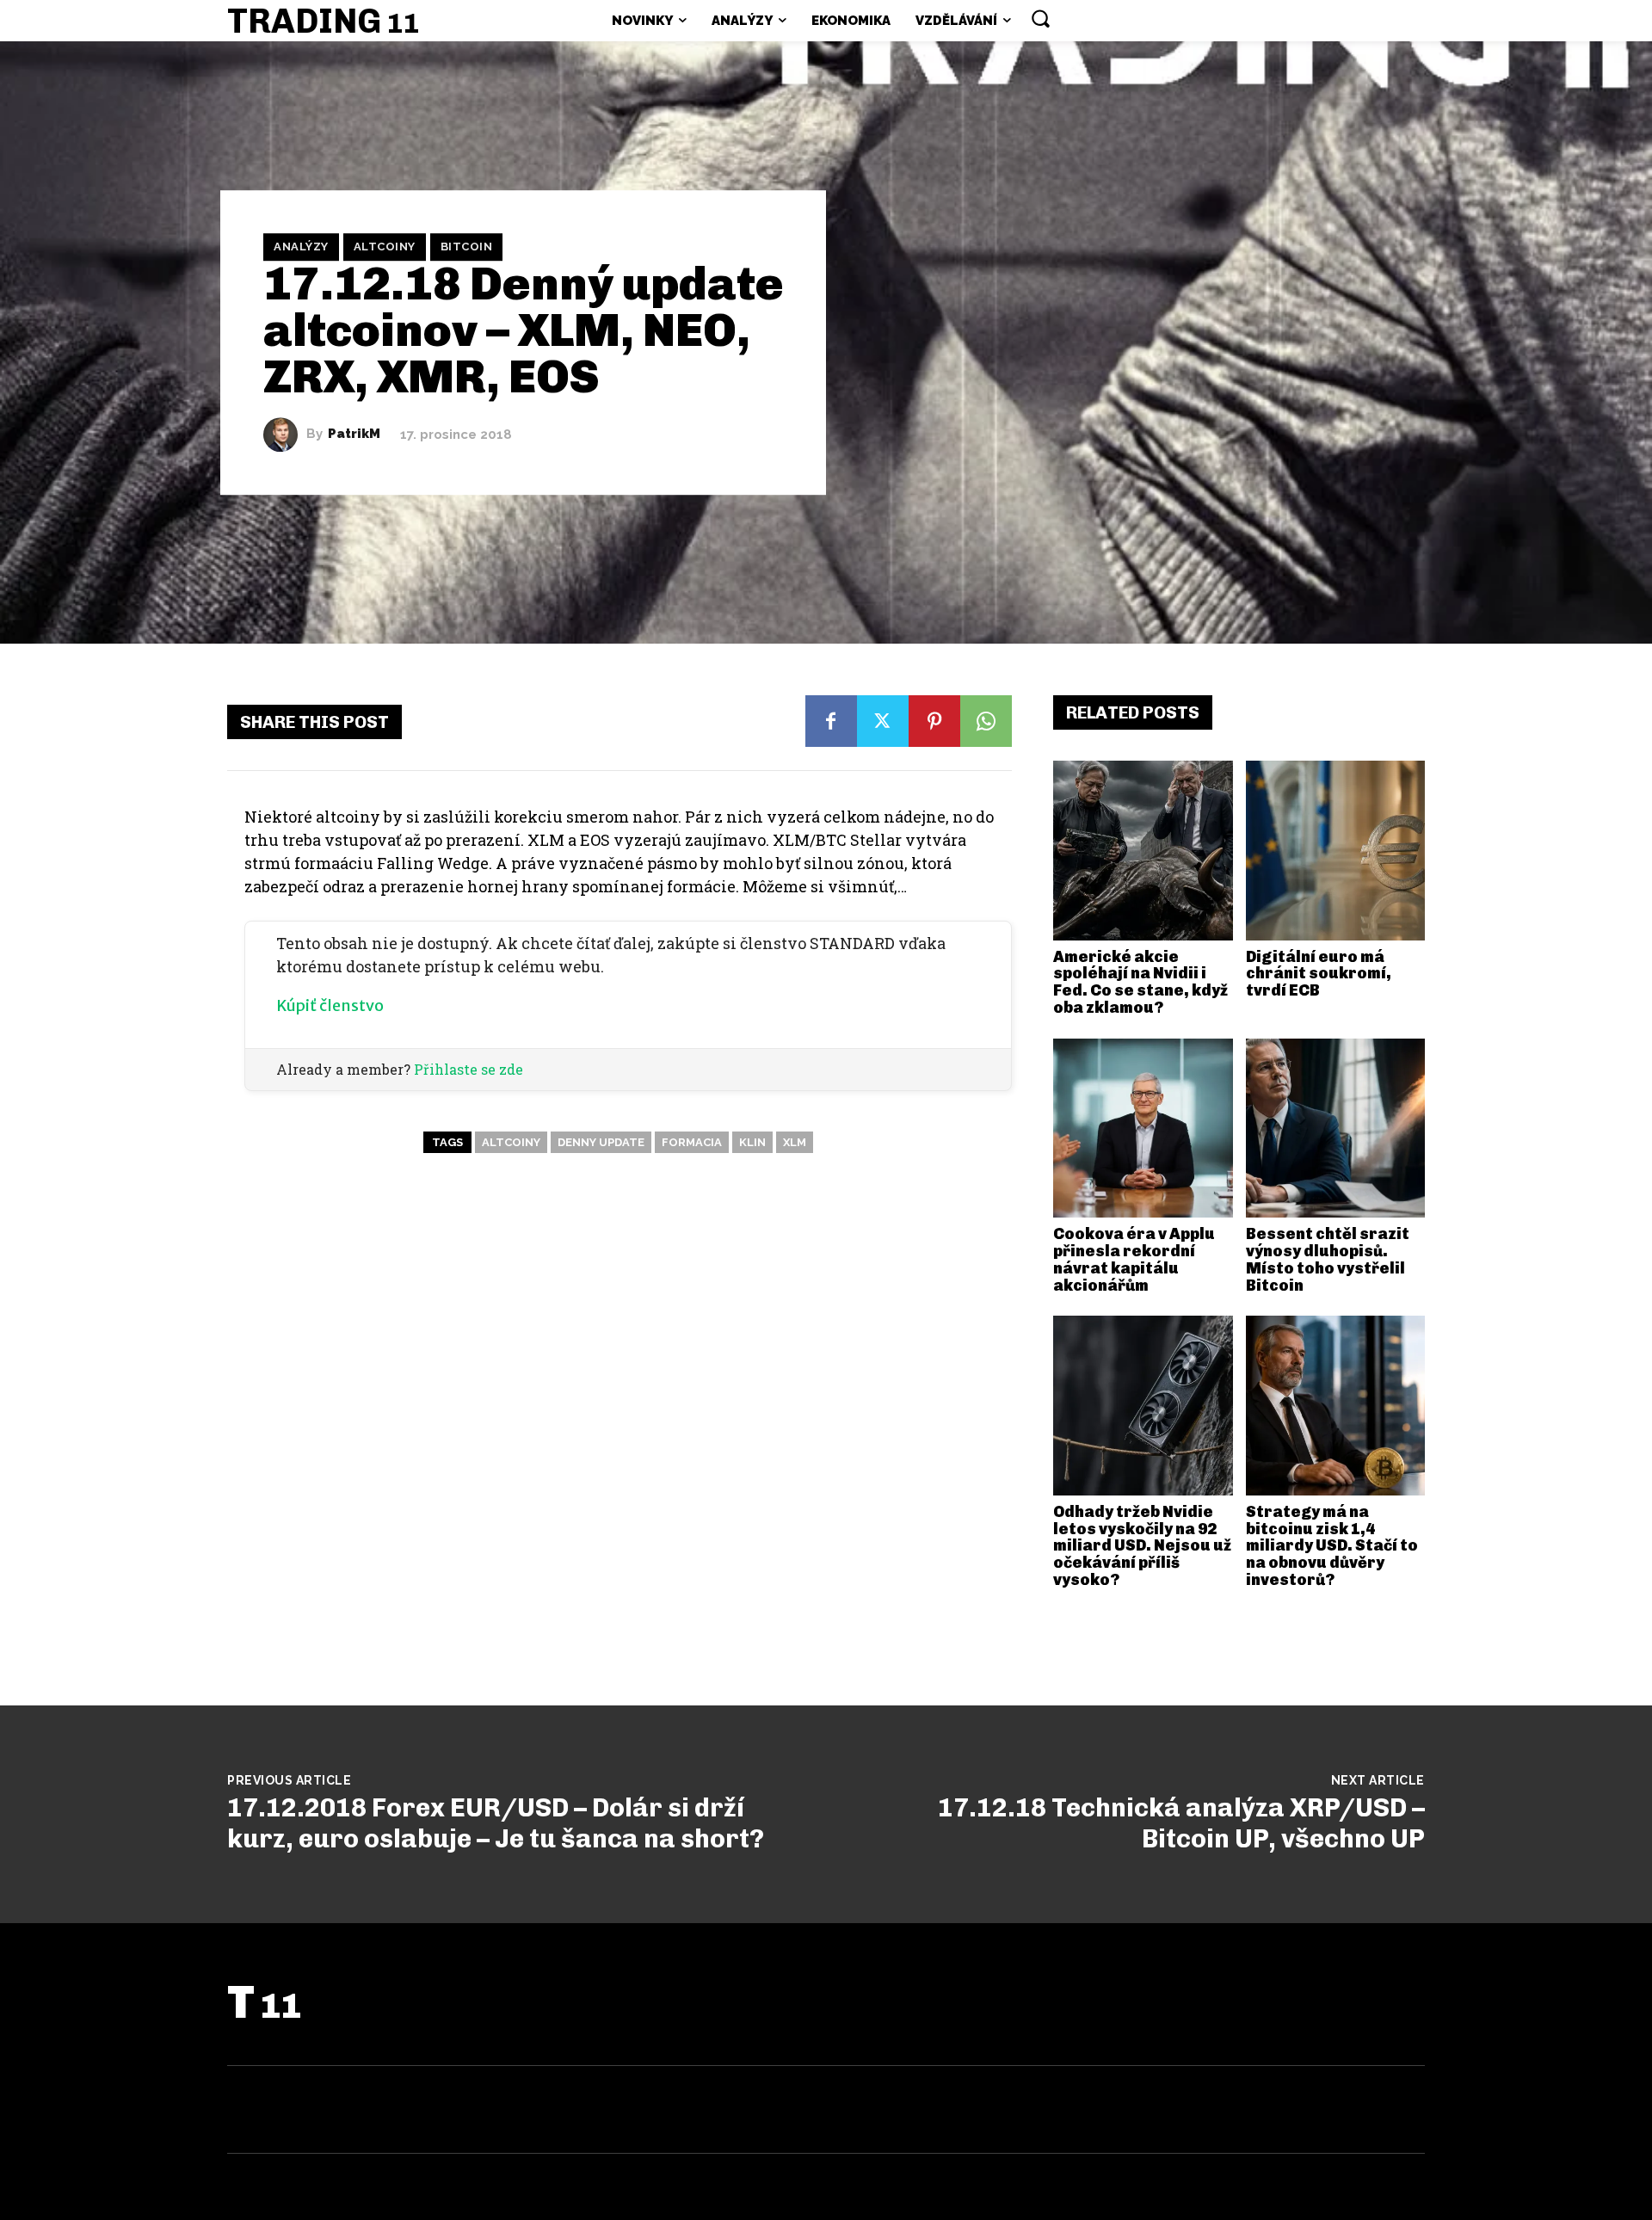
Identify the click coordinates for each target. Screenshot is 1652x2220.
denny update (601, 1142)
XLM (795, 1142)
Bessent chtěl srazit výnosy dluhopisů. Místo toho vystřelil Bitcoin (1328, 1259)
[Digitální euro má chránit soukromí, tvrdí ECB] (1336, 851)
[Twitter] (883, 721)
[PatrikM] (285, 435)
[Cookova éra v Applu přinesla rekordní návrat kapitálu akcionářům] (1143, 1128)
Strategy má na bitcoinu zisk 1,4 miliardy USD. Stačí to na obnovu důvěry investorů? (1332, 1546)
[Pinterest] (934, 721)
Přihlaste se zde (468, 1069)
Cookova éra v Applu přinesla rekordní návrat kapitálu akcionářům (1134, 1259)
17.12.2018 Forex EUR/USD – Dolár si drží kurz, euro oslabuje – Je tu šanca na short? (496, 1823)
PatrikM (354, 434)
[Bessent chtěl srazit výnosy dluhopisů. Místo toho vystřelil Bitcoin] (1336, 1128)
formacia (692, 1142)
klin (752, 1142)
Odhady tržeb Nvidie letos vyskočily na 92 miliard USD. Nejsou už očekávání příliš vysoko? (1142, 1546)
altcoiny (511, 1142)
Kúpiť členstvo (330, 1005)
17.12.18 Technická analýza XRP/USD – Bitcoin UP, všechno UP (1181, 1823)
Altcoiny (385, 247)
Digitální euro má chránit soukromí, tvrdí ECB (1319, 974)
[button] (1040, 18)
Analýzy (301, 247)
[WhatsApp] (986, 721)
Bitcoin (467, 247)
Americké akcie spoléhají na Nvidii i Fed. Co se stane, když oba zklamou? (1140, 982)
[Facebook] (831, 721)
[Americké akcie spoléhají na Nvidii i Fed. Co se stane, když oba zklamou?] (1143, 851)
